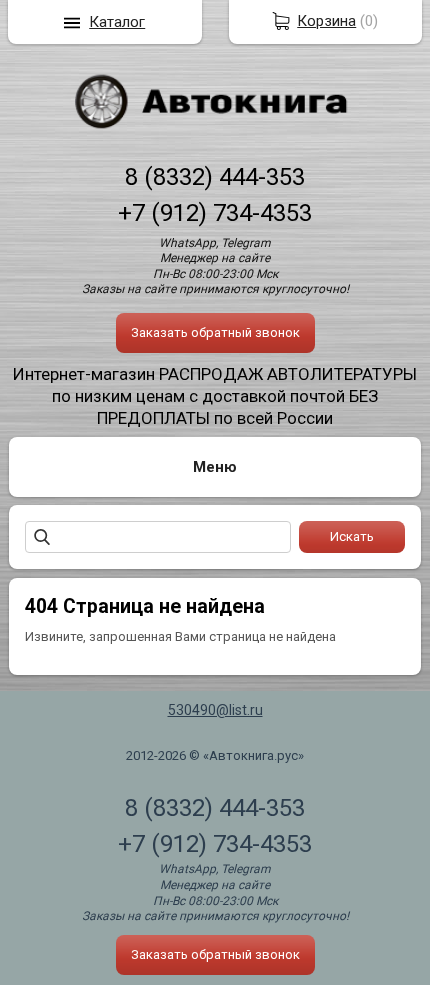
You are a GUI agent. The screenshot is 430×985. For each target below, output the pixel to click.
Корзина (326, 21)
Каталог (117, 22)
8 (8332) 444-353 (215, 177)
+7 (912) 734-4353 (215, 213)
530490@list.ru (215, 710)
